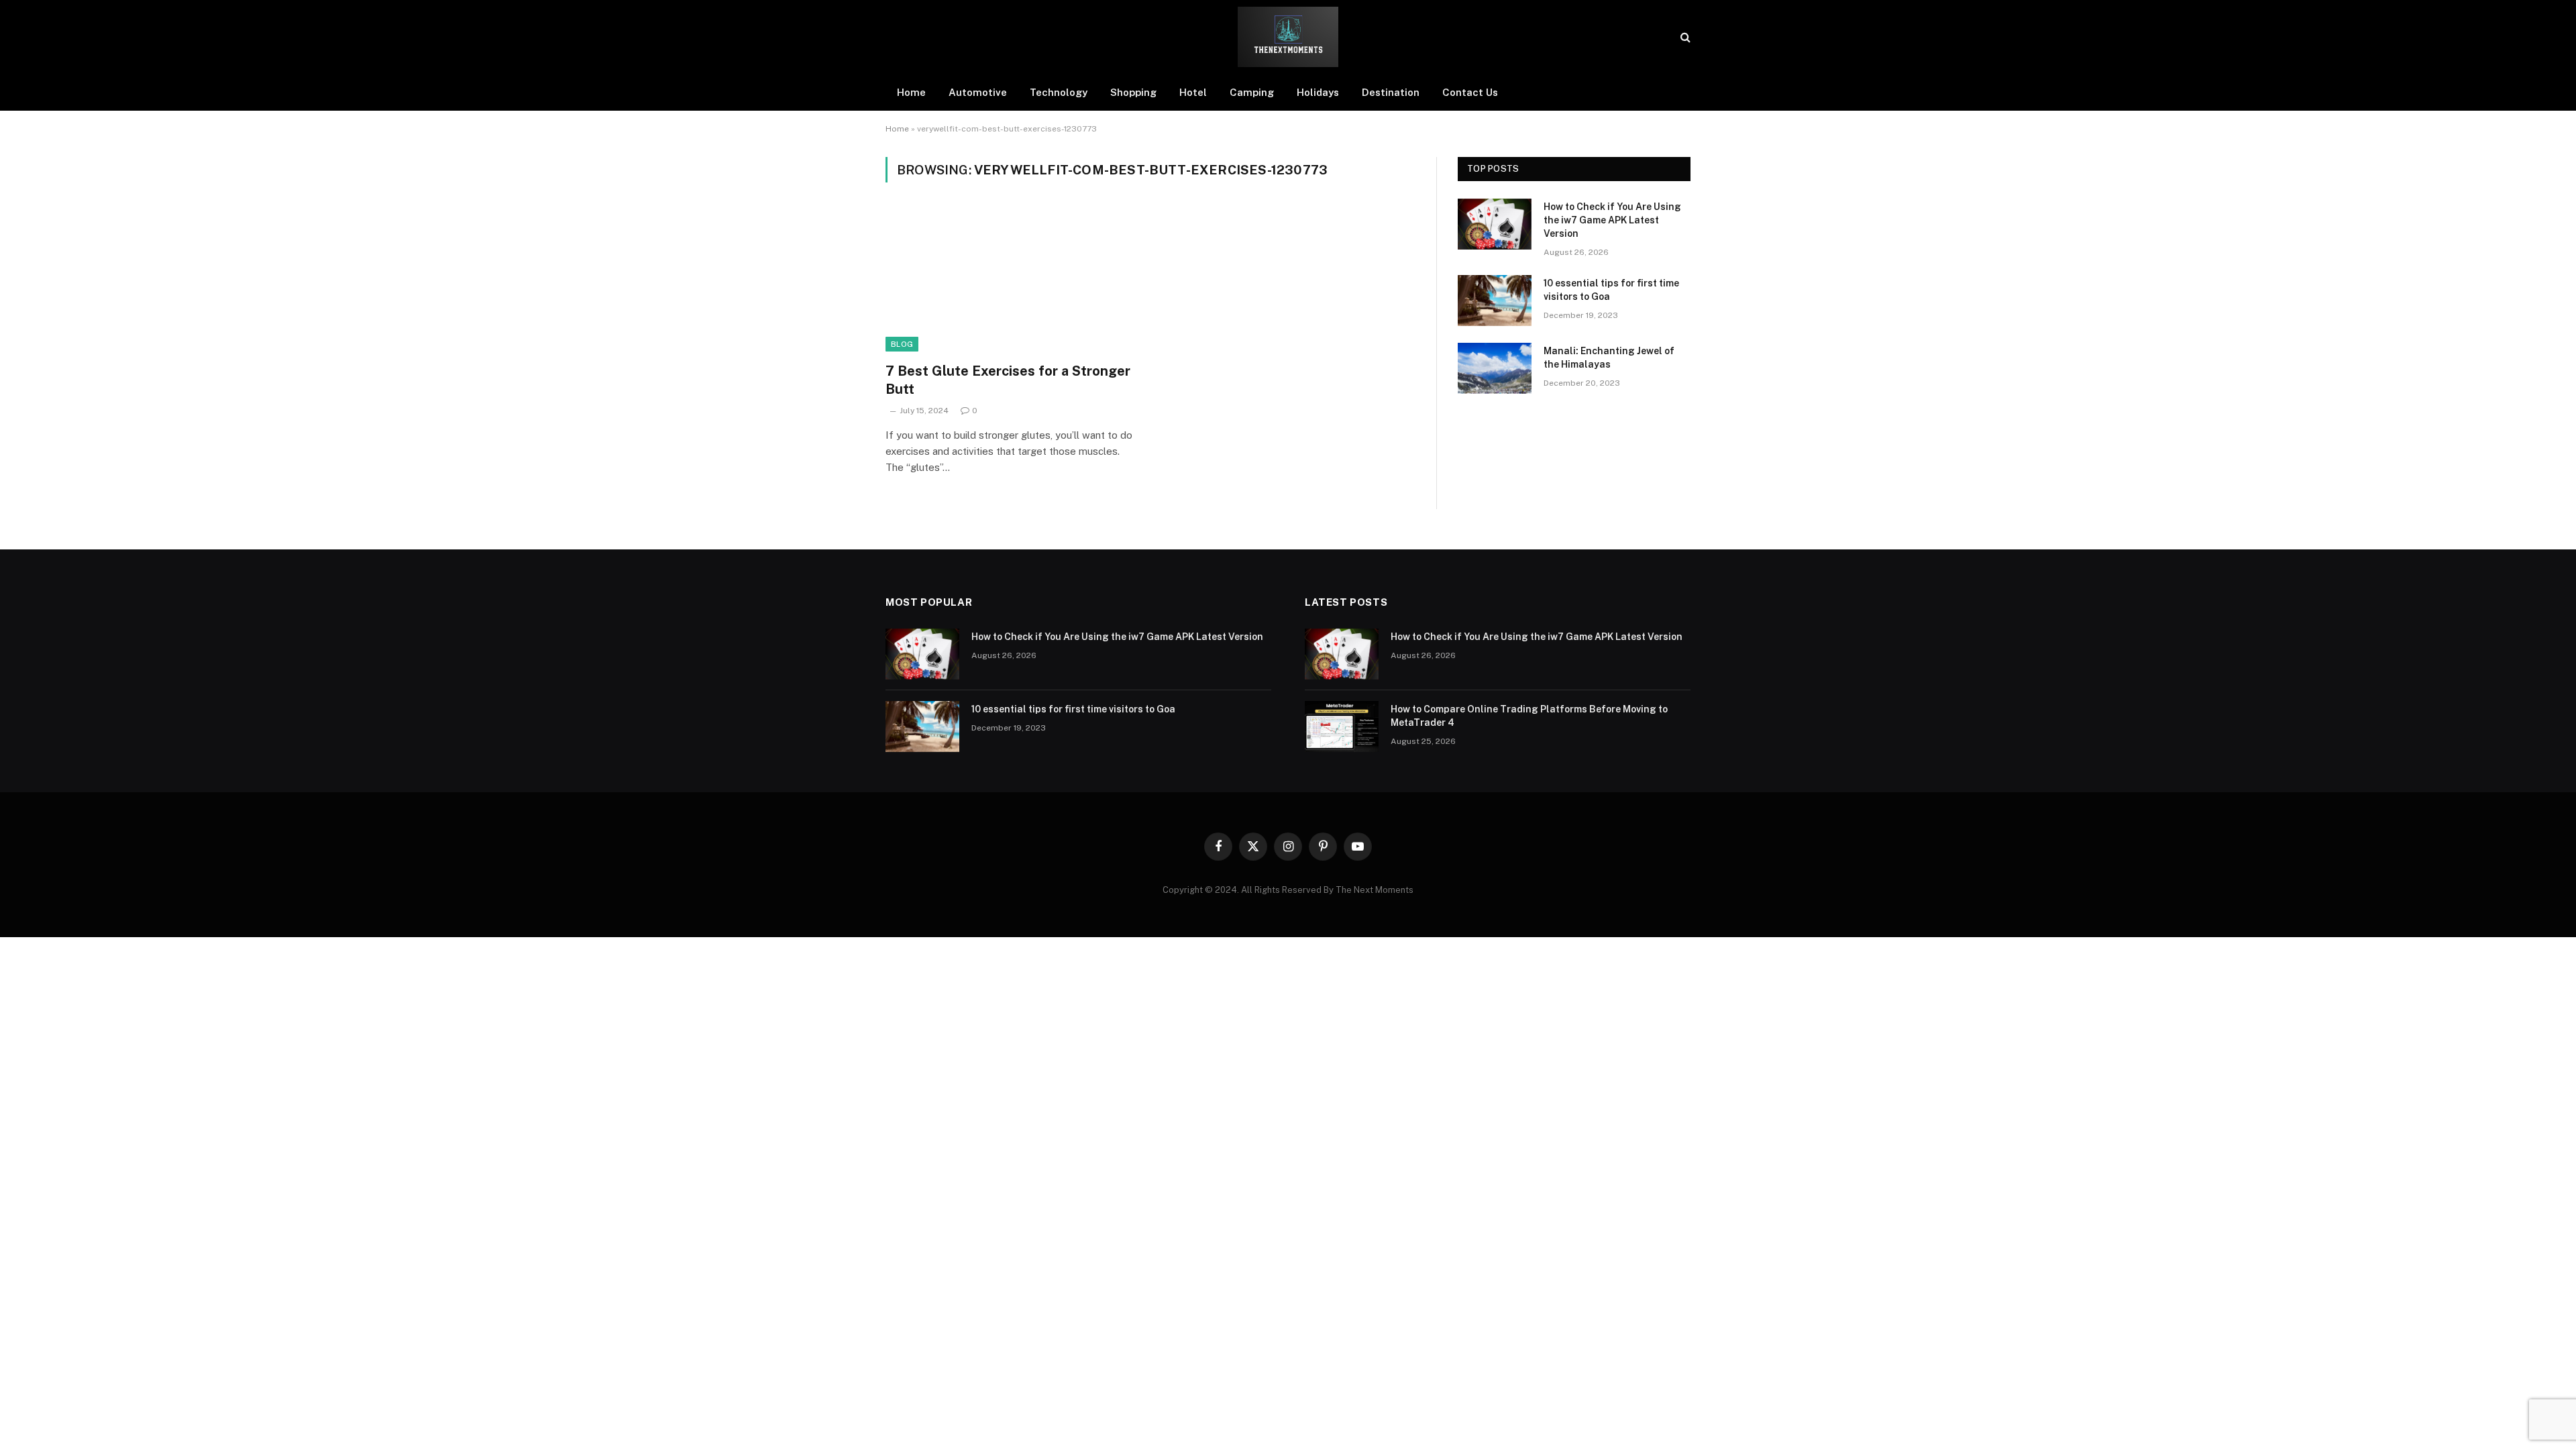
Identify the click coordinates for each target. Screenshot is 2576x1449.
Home (911, 92)
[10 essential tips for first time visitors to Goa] (1495, 301)
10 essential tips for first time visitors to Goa (1611, 290)
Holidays (1318, 92)
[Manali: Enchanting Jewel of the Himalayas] (1495, 368)
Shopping (1133, 92)
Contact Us (1470, 92)
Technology (1059, 92)
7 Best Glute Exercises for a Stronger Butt (1008, 380)
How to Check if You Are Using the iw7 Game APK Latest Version (1612, 220)
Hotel (1193, 92)
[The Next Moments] (1288, 37)
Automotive (978, 92)
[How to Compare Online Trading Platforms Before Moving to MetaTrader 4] (1342, 727)
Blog (902, 344)
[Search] (1684, 37)
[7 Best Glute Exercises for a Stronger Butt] (1012, 280)
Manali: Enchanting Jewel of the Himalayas (1609, 358)
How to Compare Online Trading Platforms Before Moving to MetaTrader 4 (1529, 716)
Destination (1391, 92)
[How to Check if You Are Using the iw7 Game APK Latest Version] (1495, 224)
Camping (1252, 92)
